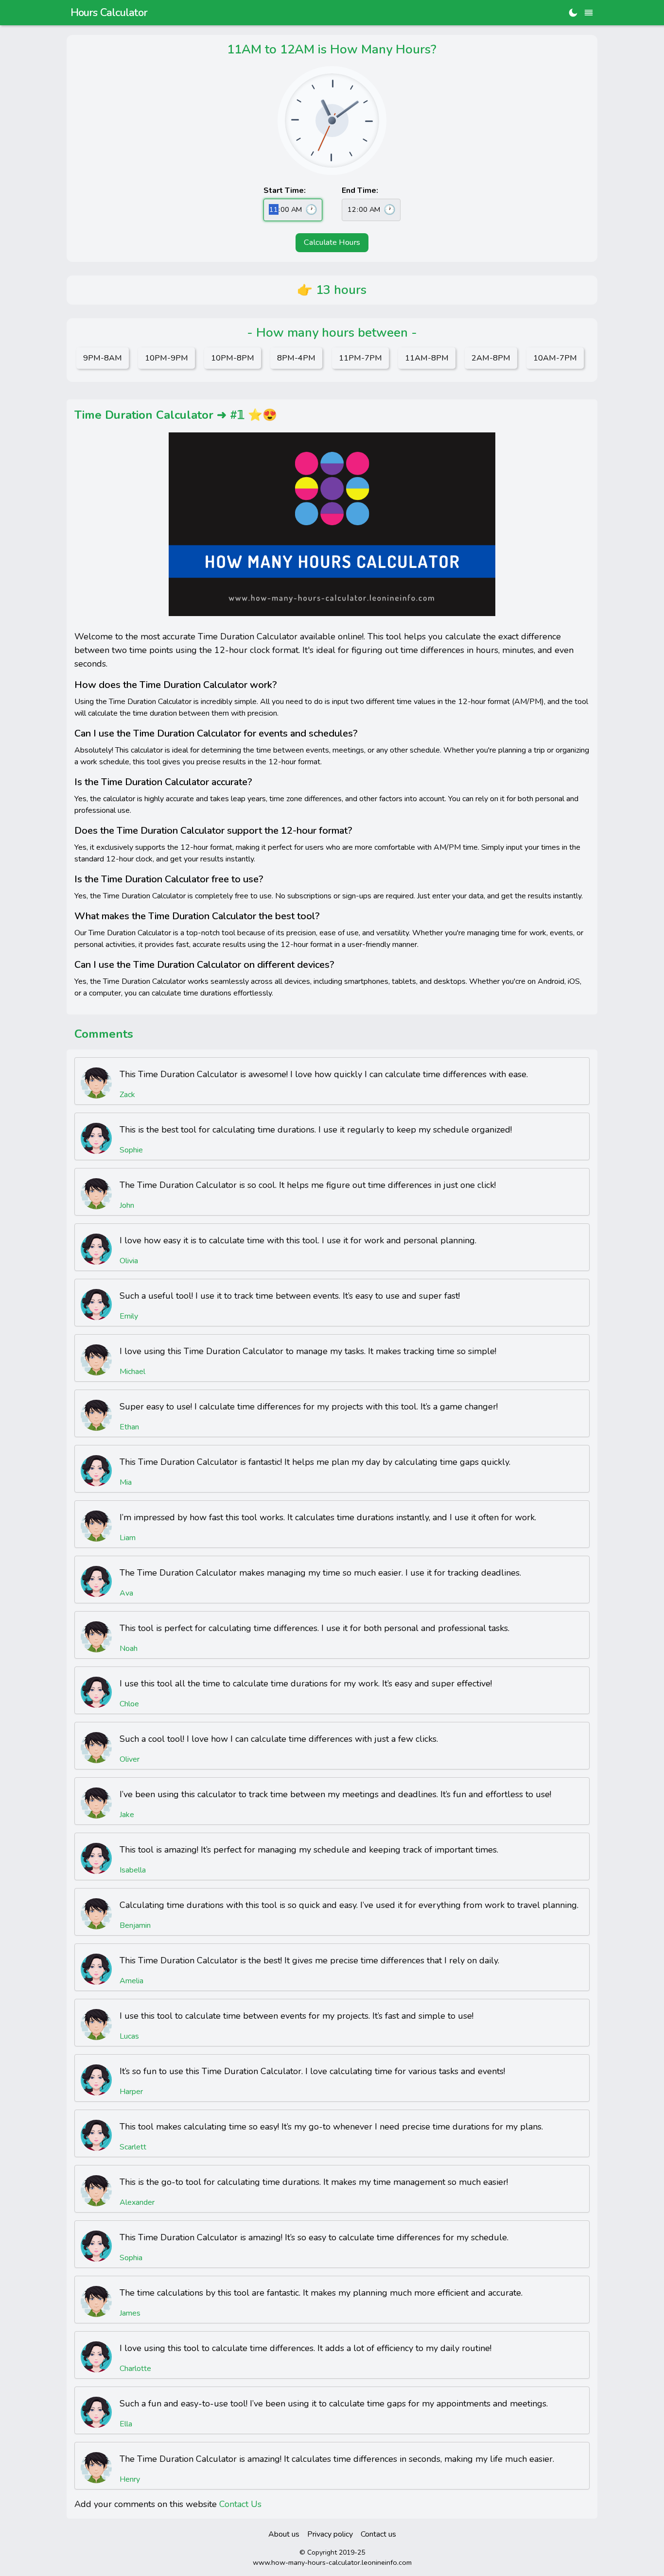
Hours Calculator (109, 13)
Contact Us (240, 2504)
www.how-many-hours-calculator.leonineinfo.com (332, 2562)
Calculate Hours (332, 242)
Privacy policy (330, 2534)
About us (284, 2534)
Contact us (378, 2534)
